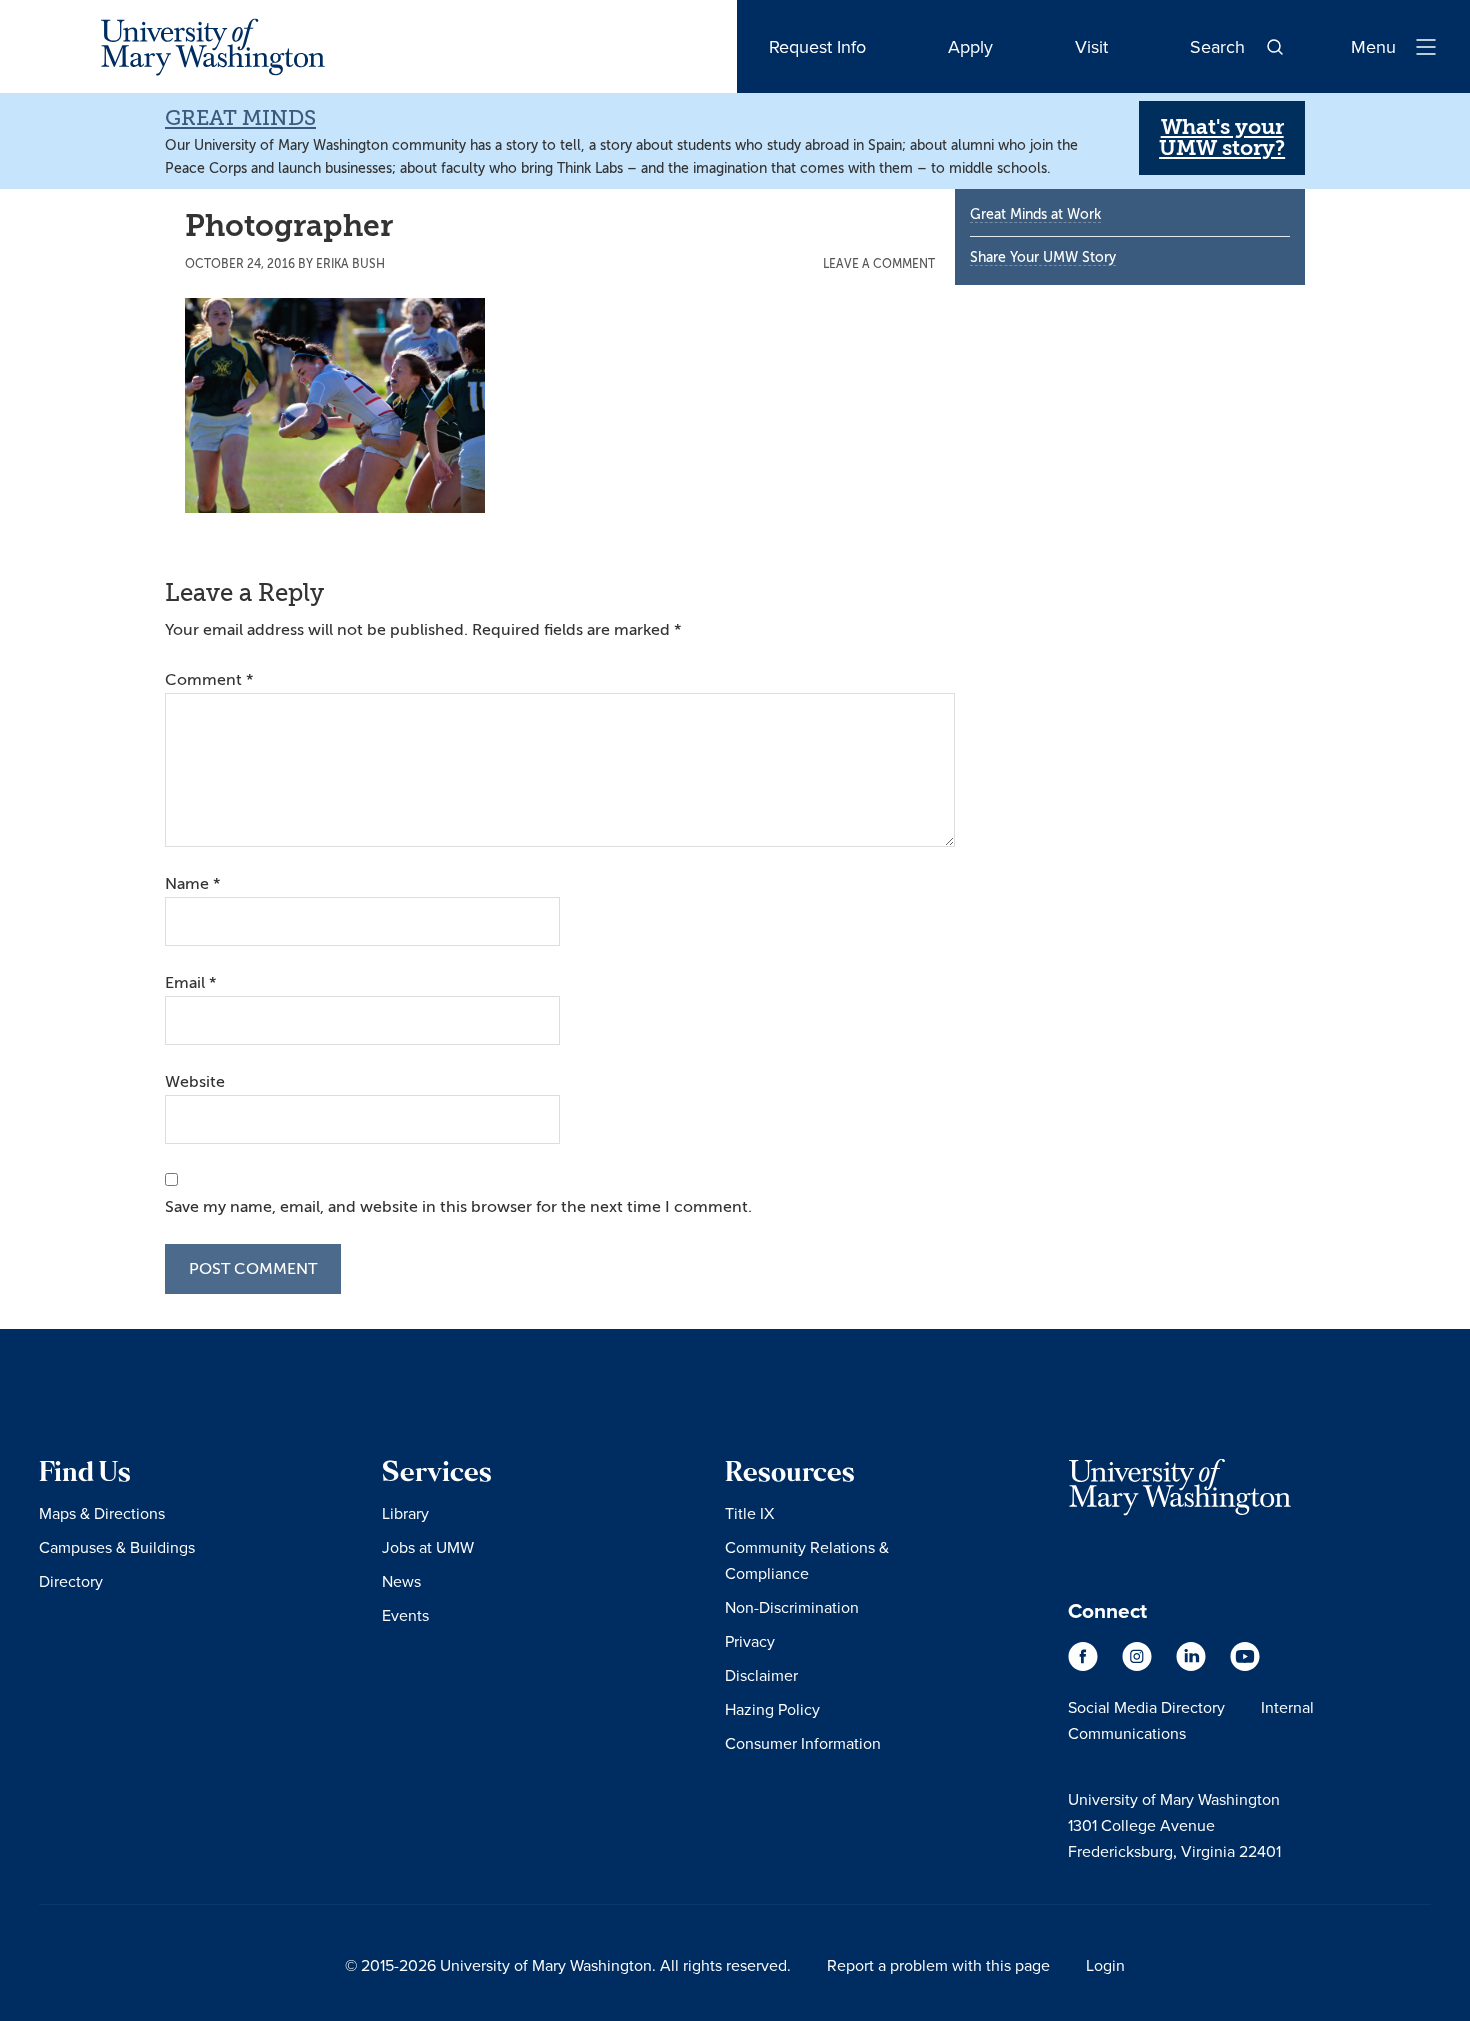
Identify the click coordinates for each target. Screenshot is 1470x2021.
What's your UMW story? (1222, 137)
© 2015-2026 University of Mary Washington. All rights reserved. (568, 1965)
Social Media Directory (1146, 1707)
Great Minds (240, 118)
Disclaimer (761, 1675)
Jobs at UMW (428, 1547)
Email (190, 983)
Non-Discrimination (792, 1607)
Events (405, 1615)
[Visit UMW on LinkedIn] (1193, 1666)
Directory (71, 1581)
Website (195, 1082)
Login (1105, 1965)
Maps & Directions (102, 1513)
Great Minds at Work (1035, 214)
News (401, 1581)
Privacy (750, 1641)
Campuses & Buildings (117, 1547)
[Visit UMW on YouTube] (1245, 1666)
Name (192, 884)
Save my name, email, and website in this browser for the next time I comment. (458, 1207)
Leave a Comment (879, 264)
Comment (209, 680)
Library (405, 1513)
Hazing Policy (772, 1709)
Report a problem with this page (938, 1965)
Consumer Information (803, 1743)
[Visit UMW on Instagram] (1139, 1666)
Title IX (749, 1513)
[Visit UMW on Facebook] (1085, 1666)
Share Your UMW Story (1043, 257)
